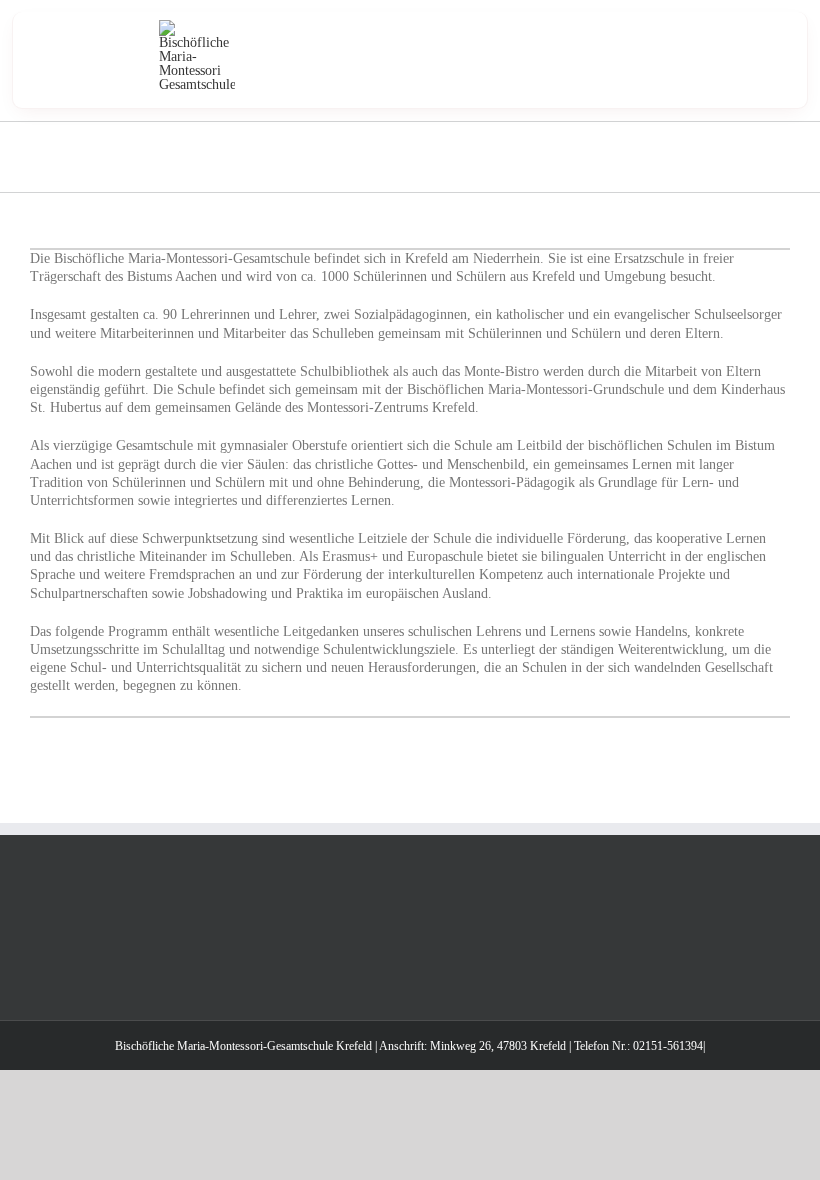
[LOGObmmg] (197, 26)
